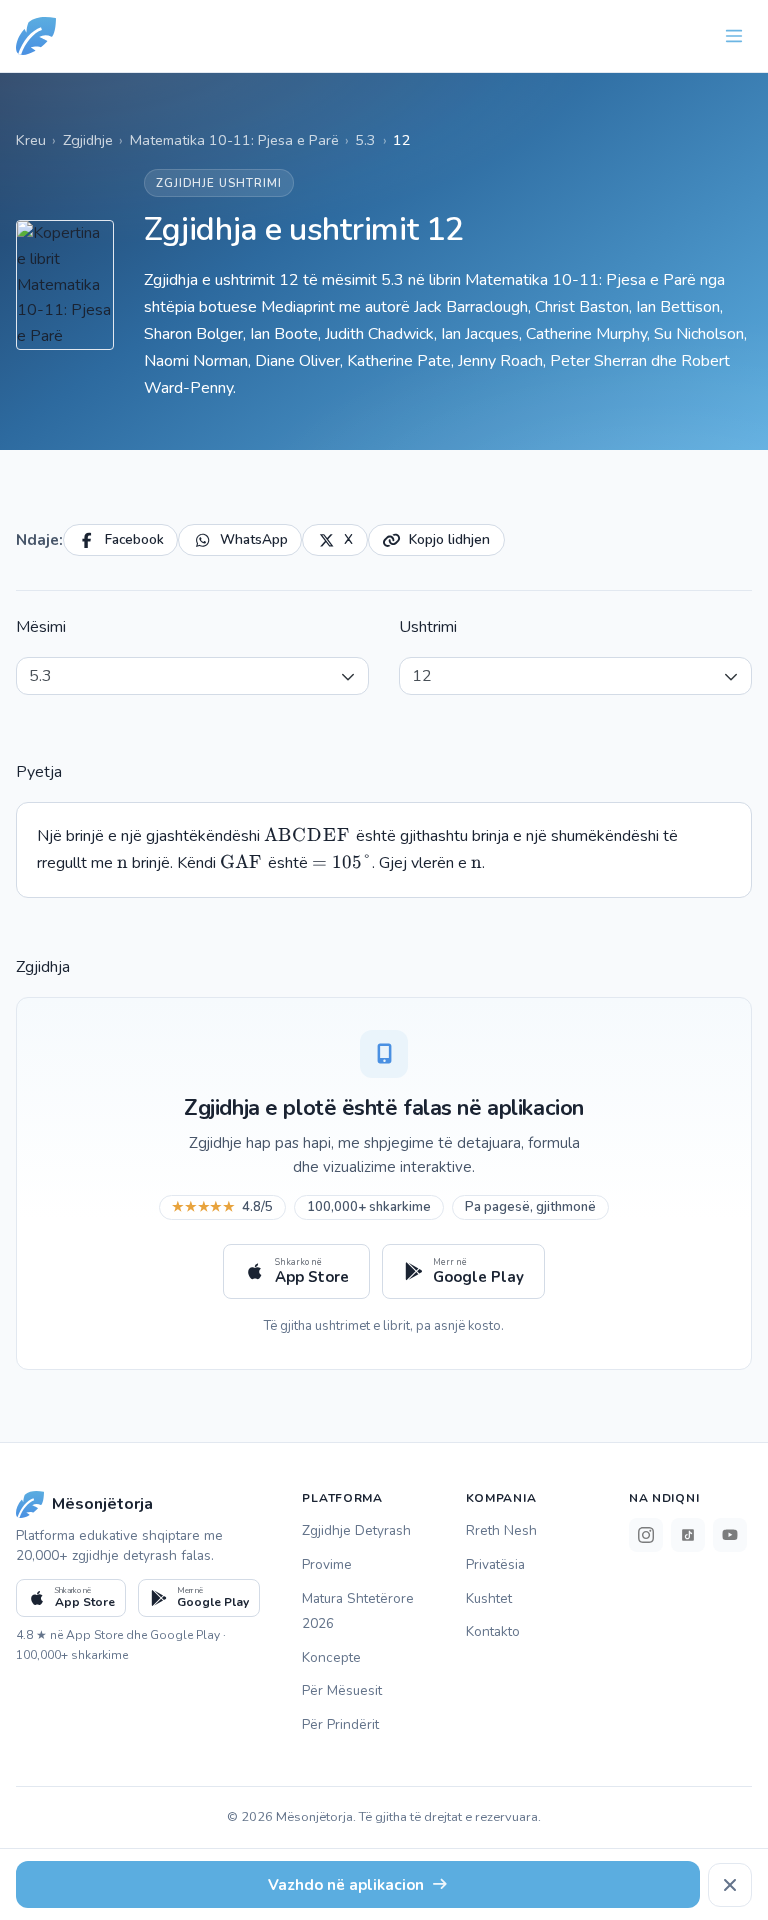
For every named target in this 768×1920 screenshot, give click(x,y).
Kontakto (493, 1631)
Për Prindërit (340, 1724)
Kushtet (489, 1598)
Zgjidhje (88, 140)
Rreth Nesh (501, 1530)
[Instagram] (646, 1535)
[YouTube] (730, 1535)
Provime (327, 1564)
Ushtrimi (428, 627)
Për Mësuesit (342, 1690)
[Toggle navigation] (734, 36)
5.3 (365, 140)
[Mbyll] (730, 1885)
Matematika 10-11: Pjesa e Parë (234, 140)
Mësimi (41, 627)
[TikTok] (688, 1535)
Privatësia (495, 1564)
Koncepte (331, 1657)
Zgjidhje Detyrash (356, 1530)
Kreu (31, 140)
